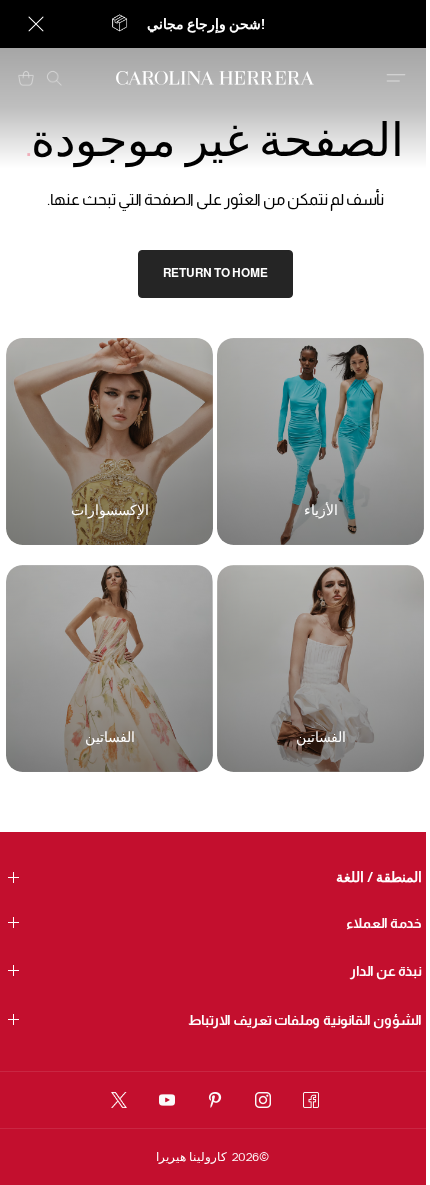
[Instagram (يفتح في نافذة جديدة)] (263, 1100)
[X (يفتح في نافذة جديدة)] (119, 1100)
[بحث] (54, 78)
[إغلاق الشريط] (36, 24)
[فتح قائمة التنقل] (396, 78)
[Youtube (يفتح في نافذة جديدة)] (167, 1100)
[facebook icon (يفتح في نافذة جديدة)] (311, 1100)
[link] (215, 274)
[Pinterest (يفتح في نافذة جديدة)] (215, 1100)
